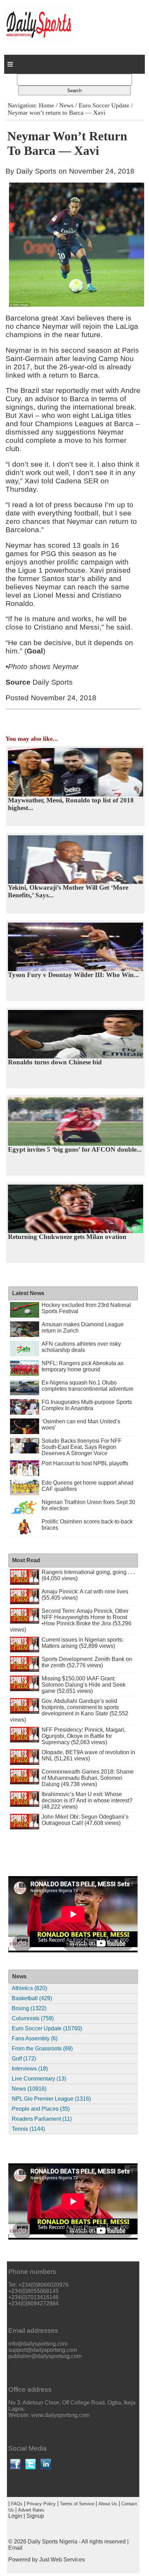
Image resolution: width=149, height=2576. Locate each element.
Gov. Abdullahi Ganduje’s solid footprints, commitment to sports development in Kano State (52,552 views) (69, 1710)
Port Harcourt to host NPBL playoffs (85, 1463)
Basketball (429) (32, 1998)
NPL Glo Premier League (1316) (51, 2099)
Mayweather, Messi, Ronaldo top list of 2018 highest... (71, 804)
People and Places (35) (41, 2109)
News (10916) (29, 2089)
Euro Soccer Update (104, 105)
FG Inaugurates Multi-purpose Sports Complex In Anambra (87, 1405)
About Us (108, 2504)
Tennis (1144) (28, 2129)
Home (46, 105)
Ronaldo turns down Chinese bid (55, 1062)
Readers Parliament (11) (42, 2119)
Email (15, 2548)
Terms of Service (77, 2504)
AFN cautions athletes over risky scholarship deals (81, 1347)
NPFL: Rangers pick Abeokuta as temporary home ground (82, 1366)
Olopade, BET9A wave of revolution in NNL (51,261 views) (88, 1755)
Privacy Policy (41, 2504)
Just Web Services (62, 2560)
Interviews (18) (30, 2069)
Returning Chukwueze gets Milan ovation (67, 1237)
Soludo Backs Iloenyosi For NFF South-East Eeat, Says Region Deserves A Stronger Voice (82, 1447)
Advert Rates (31, 2510)
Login (15, 2516)
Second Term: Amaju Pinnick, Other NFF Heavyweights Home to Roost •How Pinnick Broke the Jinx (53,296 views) (71, 1620)
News (66, 105)
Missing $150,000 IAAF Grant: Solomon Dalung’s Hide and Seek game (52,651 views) (84, 1685)
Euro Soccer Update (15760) (47, 2028)
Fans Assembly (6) (35, 2038)
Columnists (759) (33, 2018)
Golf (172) (24, 2059)
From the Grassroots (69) (42, 2049)
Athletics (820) (29, 1988)
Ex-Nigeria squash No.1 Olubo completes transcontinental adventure (87, 1386)
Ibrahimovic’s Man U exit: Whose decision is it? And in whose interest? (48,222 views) (87, 1800)
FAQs (17, 2504)
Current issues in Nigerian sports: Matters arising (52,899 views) (82, 1643)
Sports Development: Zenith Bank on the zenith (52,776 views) (87, 1662)
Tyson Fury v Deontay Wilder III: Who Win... (73, 975)
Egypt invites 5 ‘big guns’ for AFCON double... (75, 1149)
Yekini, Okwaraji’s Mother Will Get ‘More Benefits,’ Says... (68, 891)
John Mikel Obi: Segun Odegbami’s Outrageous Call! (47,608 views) (85, 1820)
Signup (35, 2516)
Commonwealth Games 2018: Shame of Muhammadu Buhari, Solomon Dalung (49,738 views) (88, 1778)
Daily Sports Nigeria (52, 2542)
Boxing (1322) (29, 2008)
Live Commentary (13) (39, 2079)
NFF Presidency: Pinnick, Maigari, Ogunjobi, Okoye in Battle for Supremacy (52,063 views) (84, 1736)
